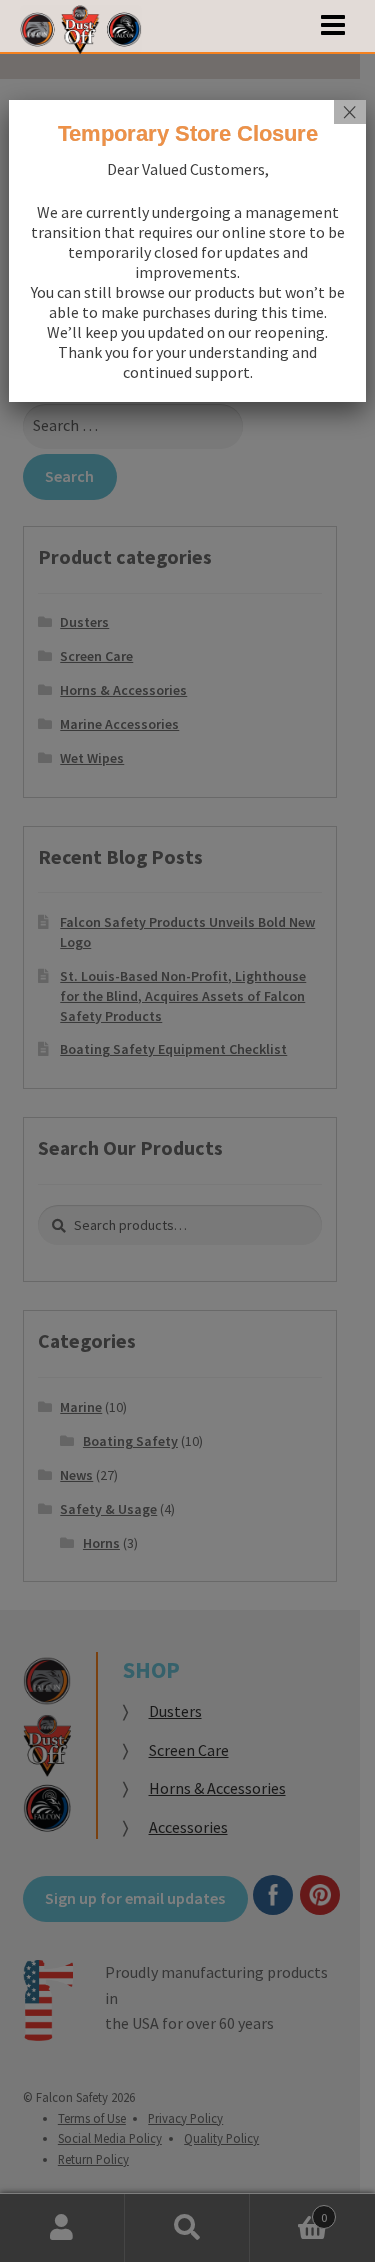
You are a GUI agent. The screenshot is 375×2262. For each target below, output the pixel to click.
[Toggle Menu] (333, 26)
